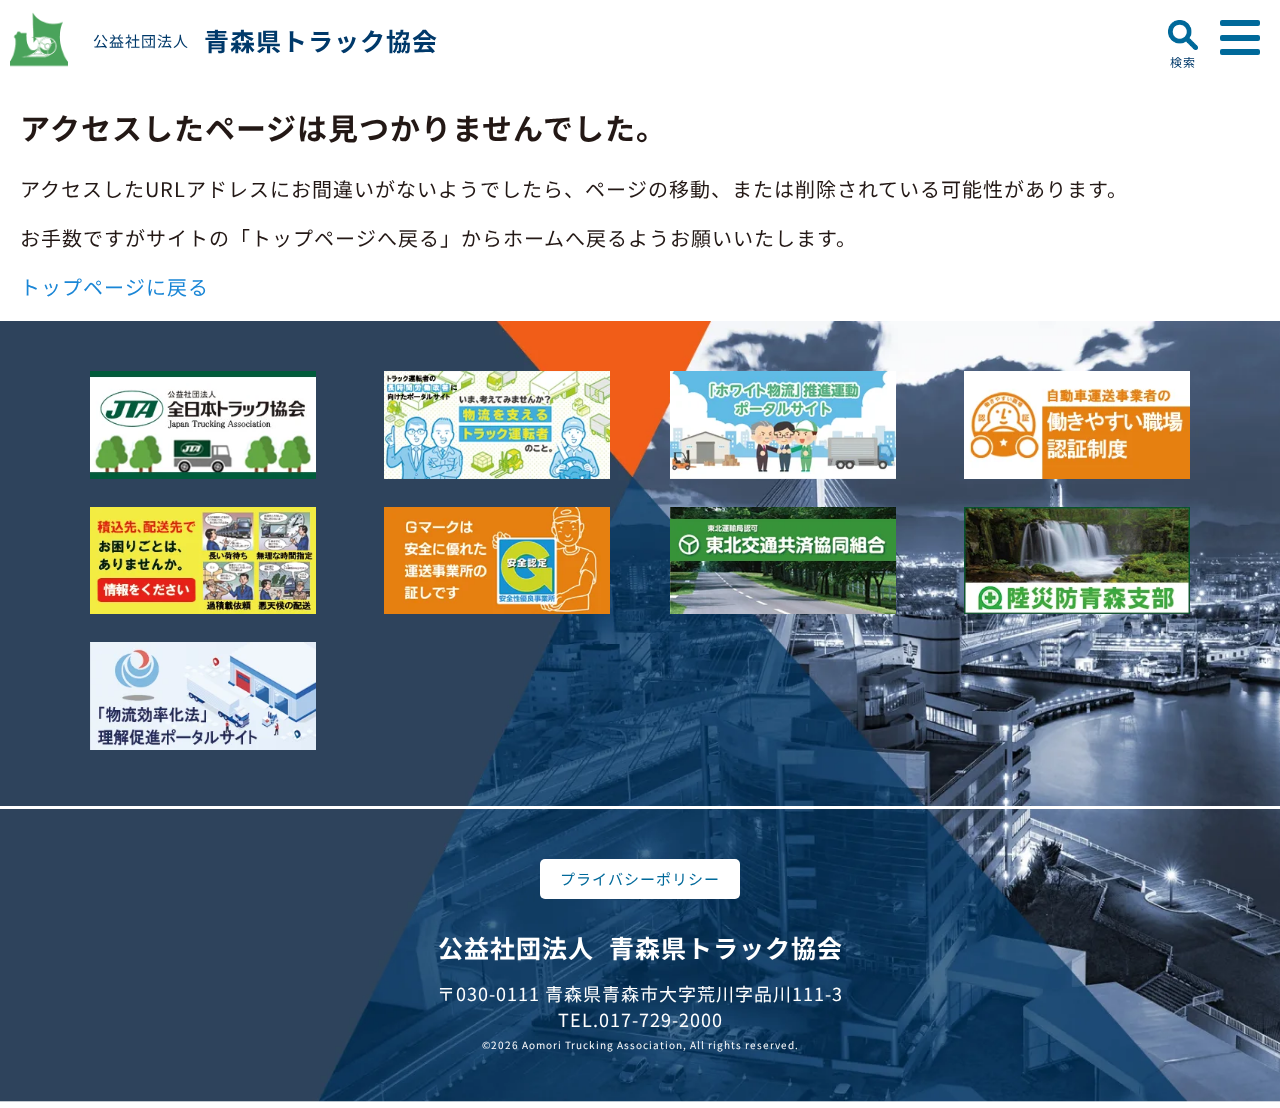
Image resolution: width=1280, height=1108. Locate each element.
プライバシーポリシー (640, 878)
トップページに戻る (114, 286)
